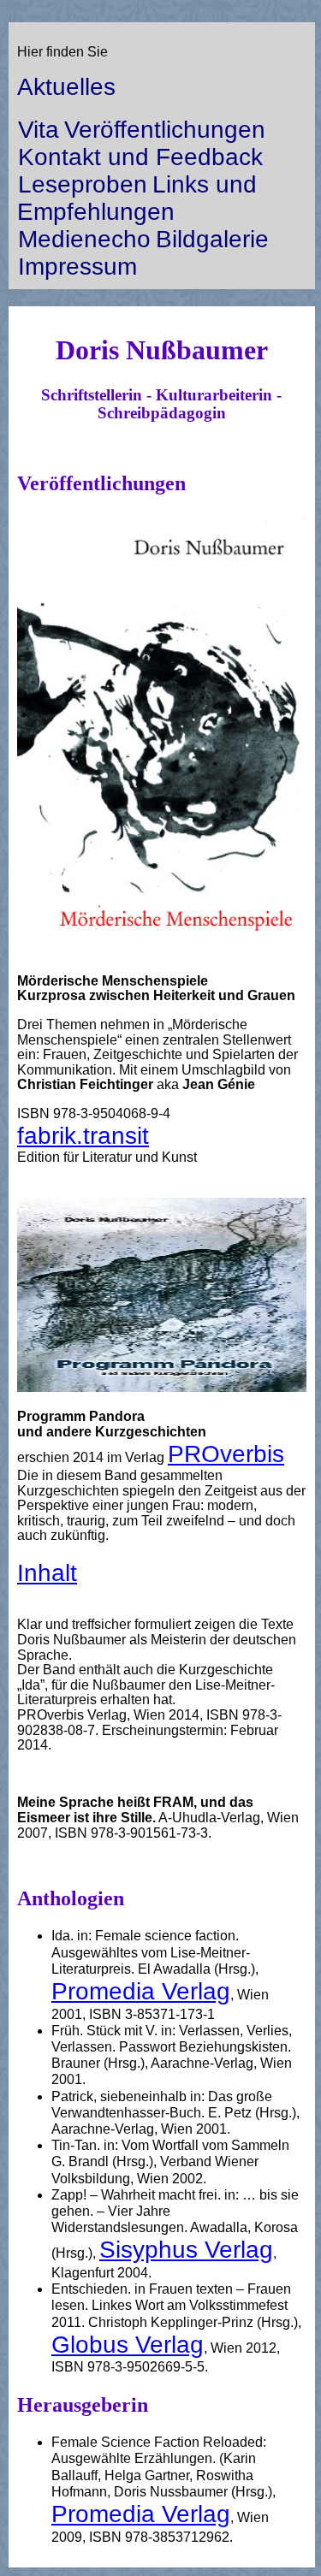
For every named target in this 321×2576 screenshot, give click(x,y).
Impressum (77, 266)
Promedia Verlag (141, 1991)
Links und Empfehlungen (137, 198)
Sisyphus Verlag (186, 2250)
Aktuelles (66, 87)
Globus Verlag (128, 2345)
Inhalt (47, 1573)
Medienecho (84, 239)
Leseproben (83, 184)
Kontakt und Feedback (140, 157)
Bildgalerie (212, 239)
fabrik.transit (83, 1136)
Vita (39, 130)
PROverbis (226, 1454)
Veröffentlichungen (165, 130)
